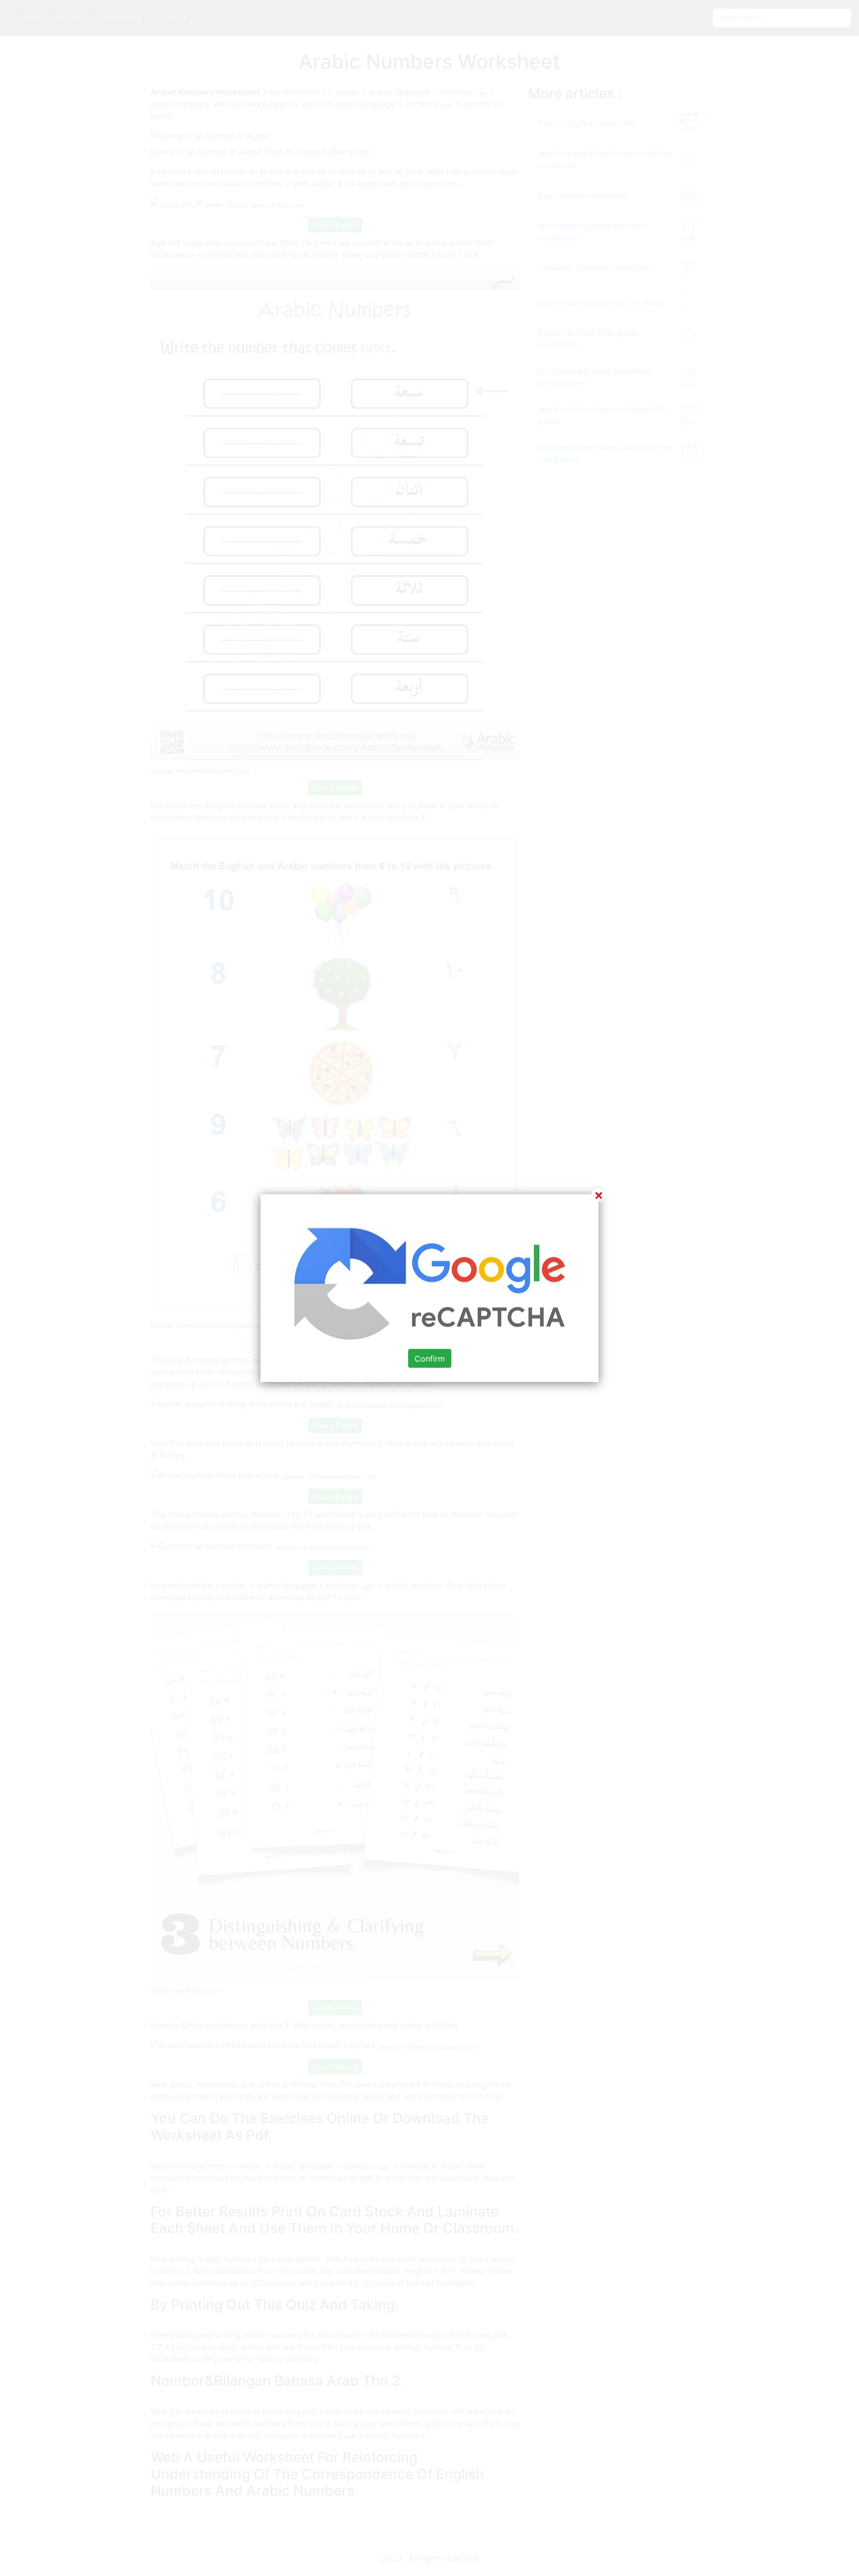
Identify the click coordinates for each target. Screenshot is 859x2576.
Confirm (430, 1359)
